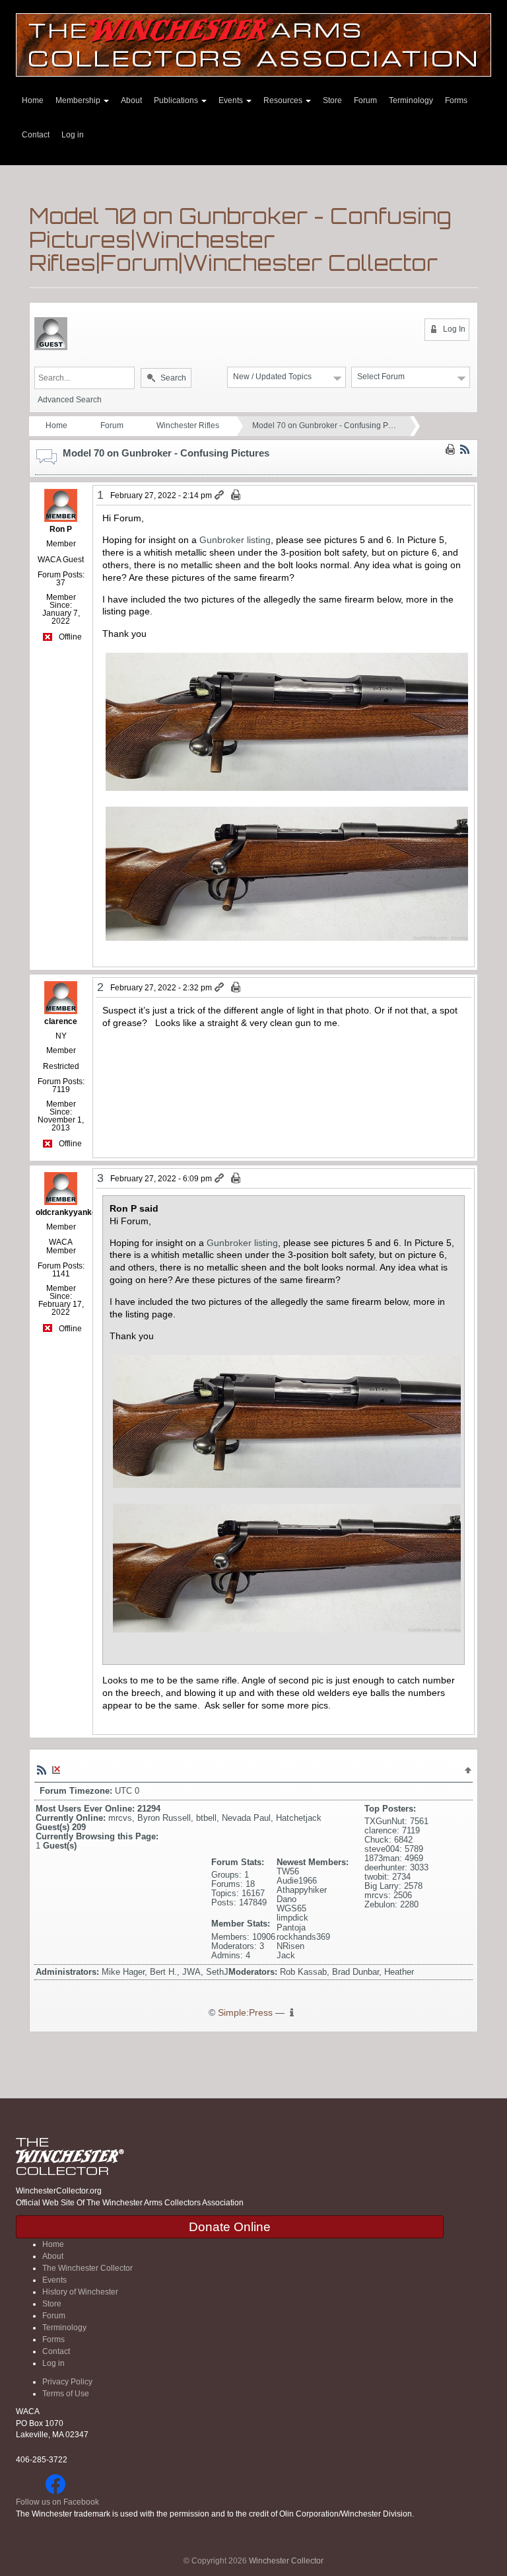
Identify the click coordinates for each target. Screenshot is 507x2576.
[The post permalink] (220, 496)
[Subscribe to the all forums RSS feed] (42, 1769)
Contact (36, 135)
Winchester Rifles (188, 425)
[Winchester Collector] (253, 44)
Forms (456, 100)
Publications (177, 100)
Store (332, 100)
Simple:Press (245, 2013)
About (131, 100)
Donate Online (230, 2227)
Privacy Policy (67, 2382)
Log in (73, 135)
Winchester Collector (286, 2561)
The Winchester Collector (87, 2268)
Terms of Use (66, 2394)
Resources (284, 100)
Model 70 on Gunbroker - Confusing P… (324, 425)
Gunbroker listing (235, 540)
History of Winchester (80, 2292)
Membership (79, 100)
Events (232, 100)
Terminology (411, 100)
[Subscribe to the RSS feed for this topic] (465, 449)
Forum (365, 100)
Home (33, 100)
